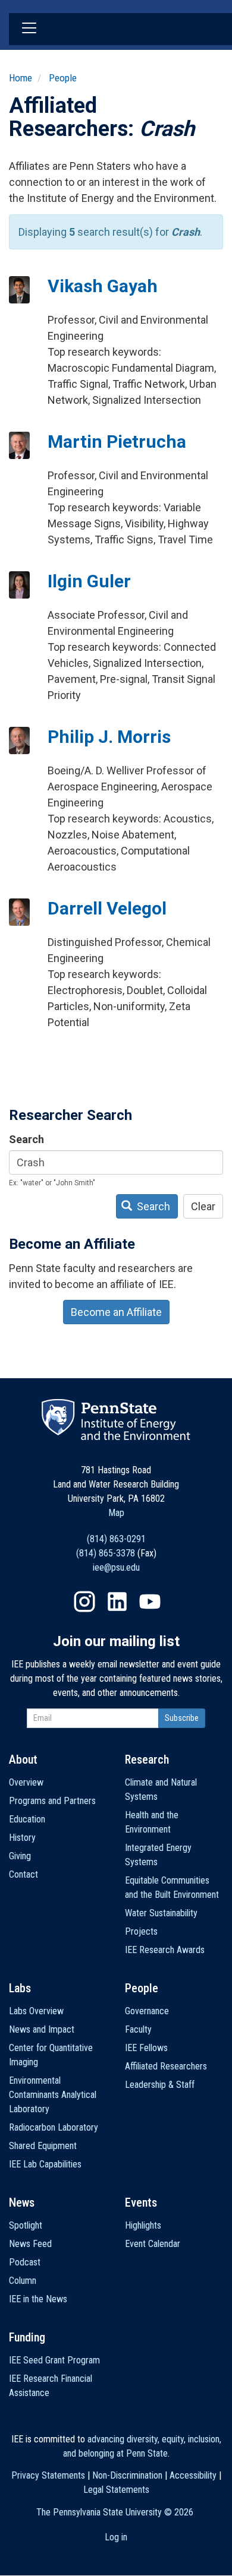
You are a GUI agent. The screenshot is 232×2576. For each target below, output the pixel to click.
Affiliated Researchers (166, 2066)
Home (21, 78)
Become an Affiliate (116, 1312)
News (22, 2202)
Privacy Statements (48, 2475)
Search (26, 1139)
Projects (141, 1931)
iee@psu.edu (116, 1567)
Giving (20, 1856)
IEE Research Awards (165, 1950)
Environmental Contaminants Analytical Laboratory (53, 2095)
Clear (203, 1206)
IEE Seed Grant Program (54, 2360)
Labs (20, 1988)
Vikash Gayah (103, 286)
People (63, 78)
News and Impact (42, 2029)
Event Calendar (153, 2244)
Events (141, 2202)
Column (23, 2281)
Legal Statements (116, 2490)
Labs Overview (36, 2011)
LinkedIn (117, 1602)
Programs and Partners (52, 1801)
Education (27, 1819)
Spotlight (26, 2225)
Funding (27, 2337)
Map (116, 1513)
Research (147, 1759)
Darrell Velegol (107, 908)
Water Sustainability (161, 1913)
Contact (23, 1874)
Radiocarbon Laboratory (54, 2127)
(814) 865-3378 (106, 1553)
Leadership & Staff (160, 2085)
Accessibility (193, 2475)
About (23, 1759)
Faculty (138, 2029)
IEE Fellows (146, 2048)
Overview (26, 1782)
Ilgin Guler (89, 581)
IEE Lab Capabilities (45, 2164)
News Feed (30, 2244)
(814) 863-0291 (116, 1539)
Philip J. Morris (109, 737)
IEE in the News (38, 2299)
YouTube (150, 1602)
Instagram (84, 1602)
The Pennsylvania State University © (115, 2512)
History (22, 1838)
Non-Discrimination (127, 2475)
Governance (147, 2011)
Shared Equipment (43, 2146)
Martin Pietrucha (117, 442)
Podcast (25, 2262)
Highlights (143, 2225)
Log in (116, 2537)
